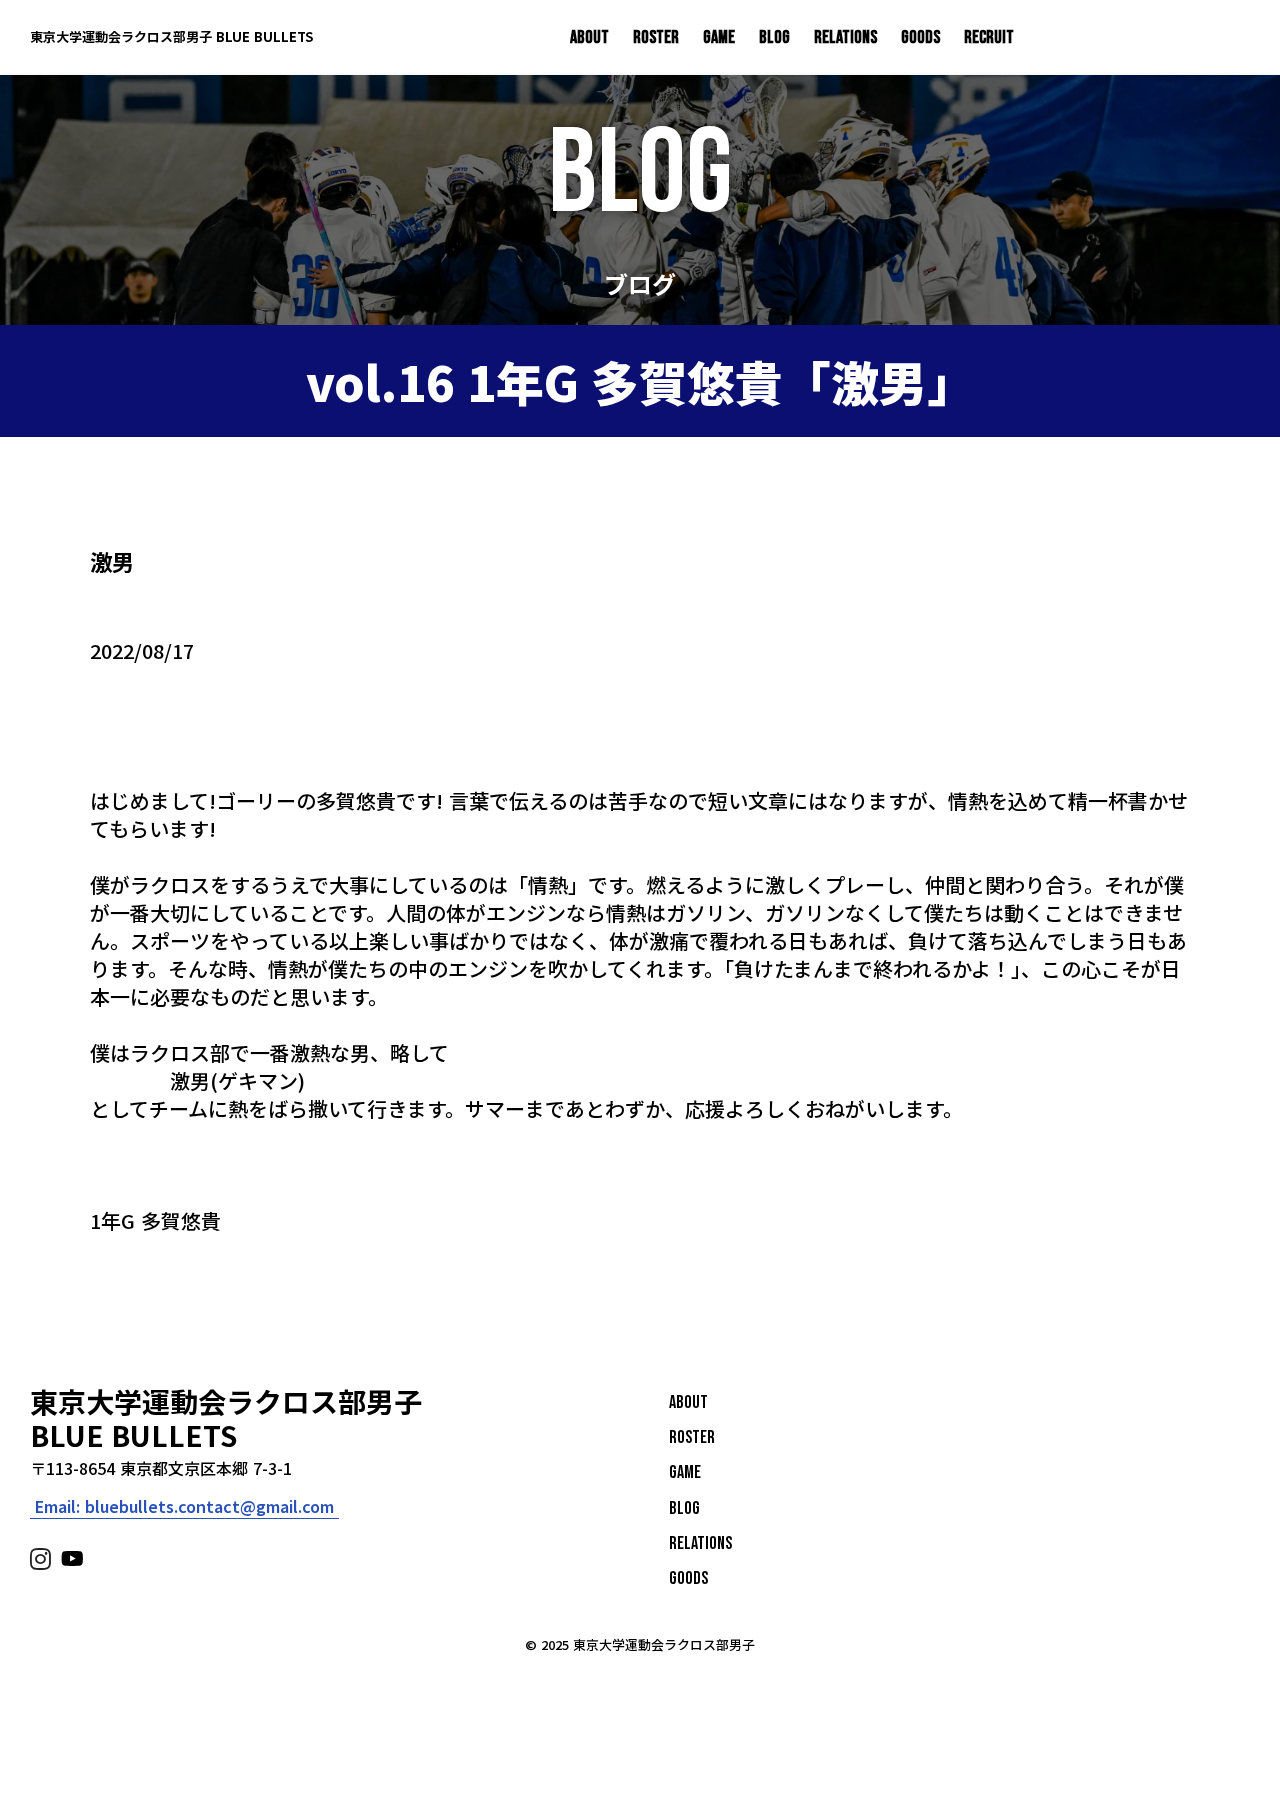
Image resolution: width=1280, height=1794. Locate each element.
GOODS (920, 37)
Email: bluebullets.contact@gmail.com (184, 1506)
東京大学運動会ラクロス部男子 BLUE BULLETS (171, 37)
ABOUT (589, 37)
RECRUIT (989, 37)
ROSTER (656, 37)
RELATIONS (845, 37)
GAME (719, 37)
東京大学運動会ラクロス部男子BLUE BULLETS (226, 1418)
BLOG (774, 37)
